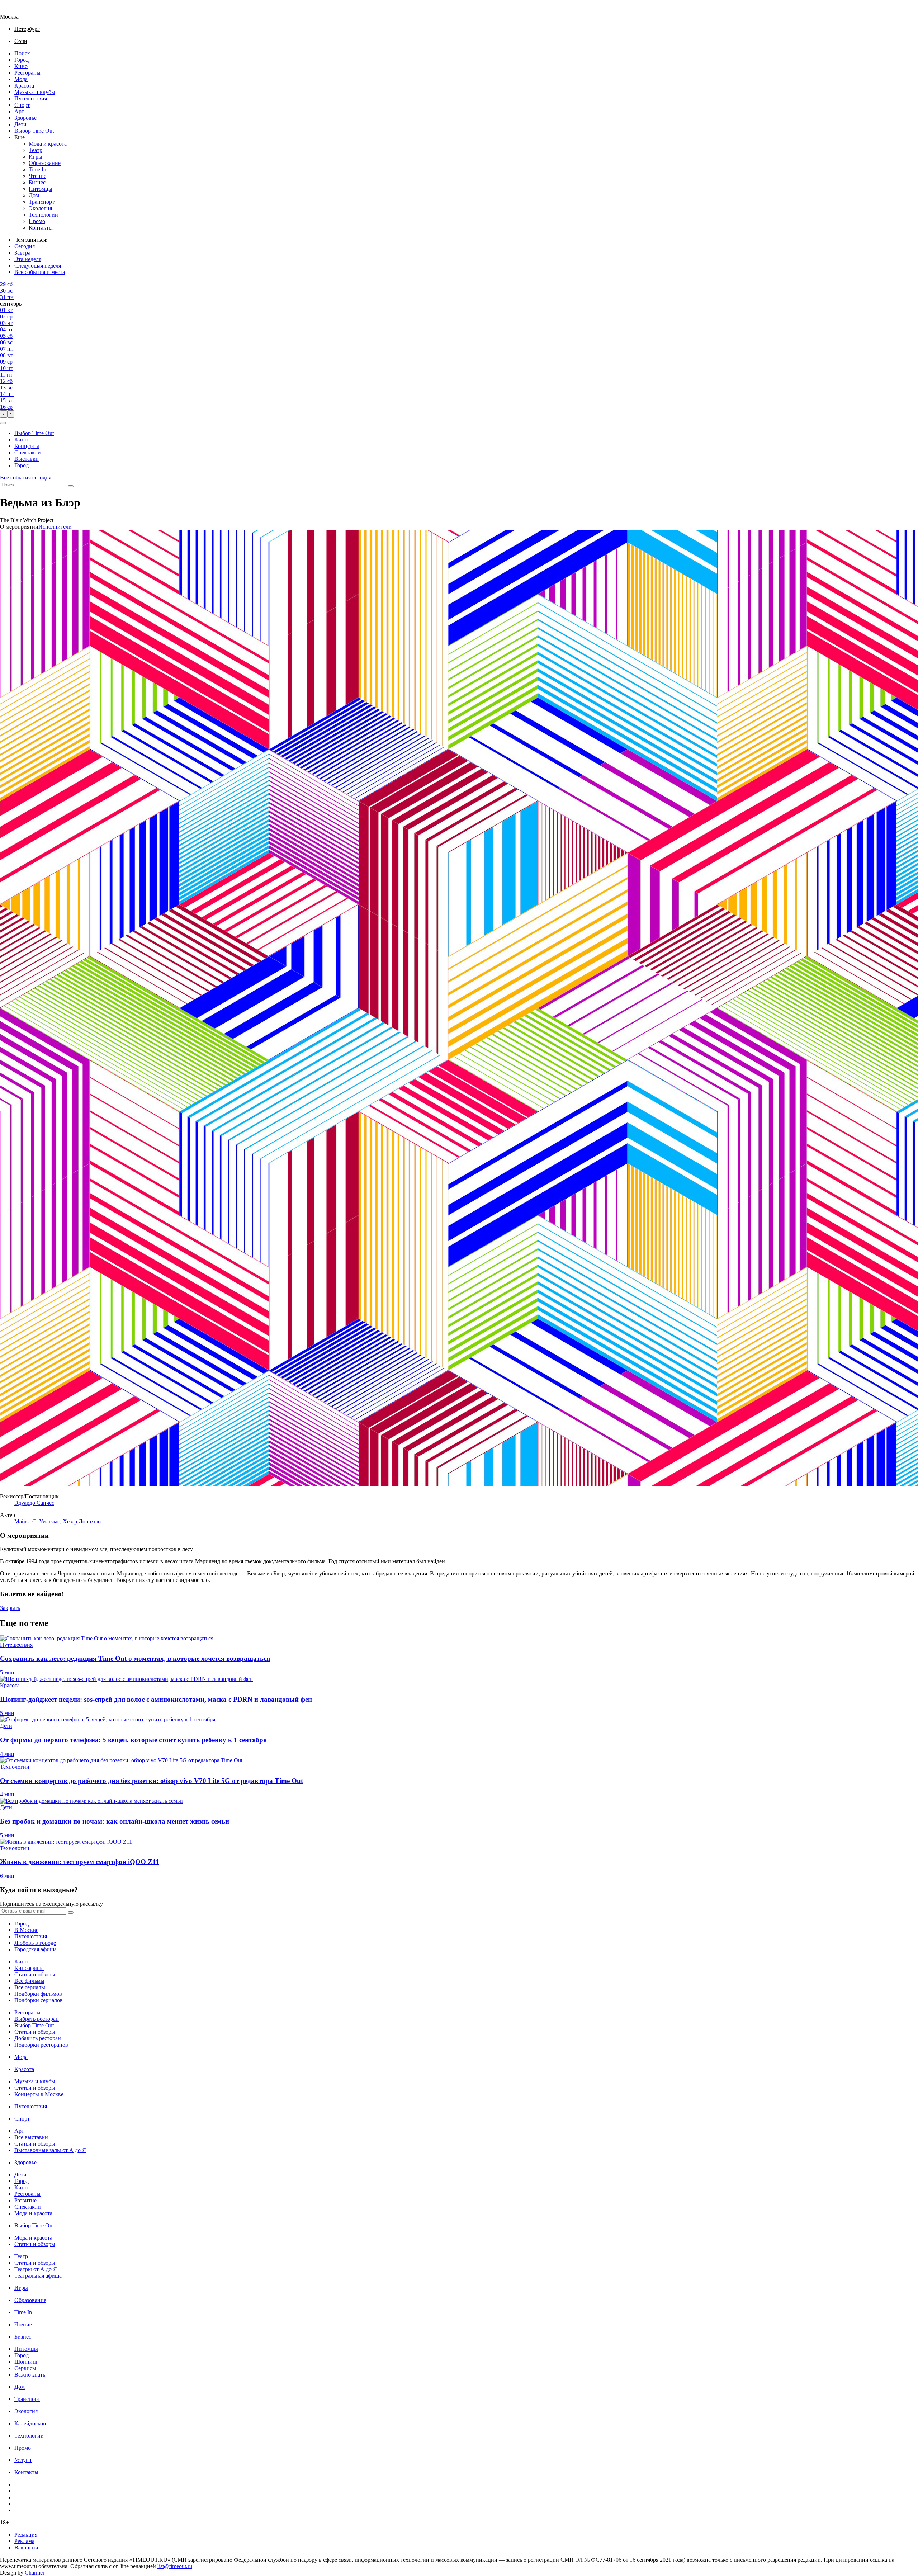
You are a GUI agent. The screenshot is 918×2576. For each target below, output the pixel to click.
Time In (37, 169)
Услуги (23, 2460)
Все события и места (40, 272)
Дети (20, 124)
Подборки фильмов (38, 1994)
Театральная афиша (38, 2276)
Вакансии (26, 2547)
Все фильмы (29, 1981)
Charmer (35, 2573)
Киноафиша (29, 1968)
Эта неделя (28, 259)
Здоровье (25, 118)
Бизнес (37, 182)
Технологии (43, 215)
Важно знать (30, 2375)
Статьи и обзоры (35, 1974)
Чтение (37, 176)
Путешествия (31, 98)
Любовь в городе (35, 1943)
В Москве (26, 1930)
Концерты (27, 446)
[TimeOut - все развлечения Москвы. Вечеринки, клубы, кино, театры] (16, 10)
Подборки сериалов (39, 2000)
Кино (21, 66)
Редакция (26, 2535)
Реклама (24, 2541)
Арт (19, 111)
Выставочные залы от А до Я (50, 2150)
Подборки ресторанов (41, 2045)
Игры (36, 157)
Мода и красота (48, 144)
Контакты (41, 228)
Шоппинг (26, 2362)
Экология (40, 208)
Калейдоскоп (30, 2423)
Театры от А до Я (36, 2269)
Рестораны (27, 73)
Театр (36, 150)
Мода (21, 79)
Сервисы (25, 2368)
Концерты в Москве (39, 2094)
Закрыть (10, 1608)
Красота (24, 86)
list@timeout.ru (175, 2566)
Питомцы (41, 189)
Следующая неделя (38, 266)
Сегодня (25, 246)
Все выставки (31, 2137)
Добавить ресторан (38, 2038)
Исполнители (55, 527)
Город (22, 60)
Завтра (22, 253)
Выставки (27, 459)
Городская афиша (36, 1949)
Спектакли (28, 452)
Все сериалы (30, 1987)
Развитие (25, 2200)
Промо (37, 221)
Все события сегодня (26, 478)
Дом (34, 195)
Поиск (22, 53)
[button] (3, 423)
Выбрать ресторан (37, 2019)
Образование (45, 163)
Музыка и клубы (35, 92)
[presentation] (4, 414)
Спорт (22, 105)
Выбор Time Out (34, 131)
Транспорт (42, 202)
